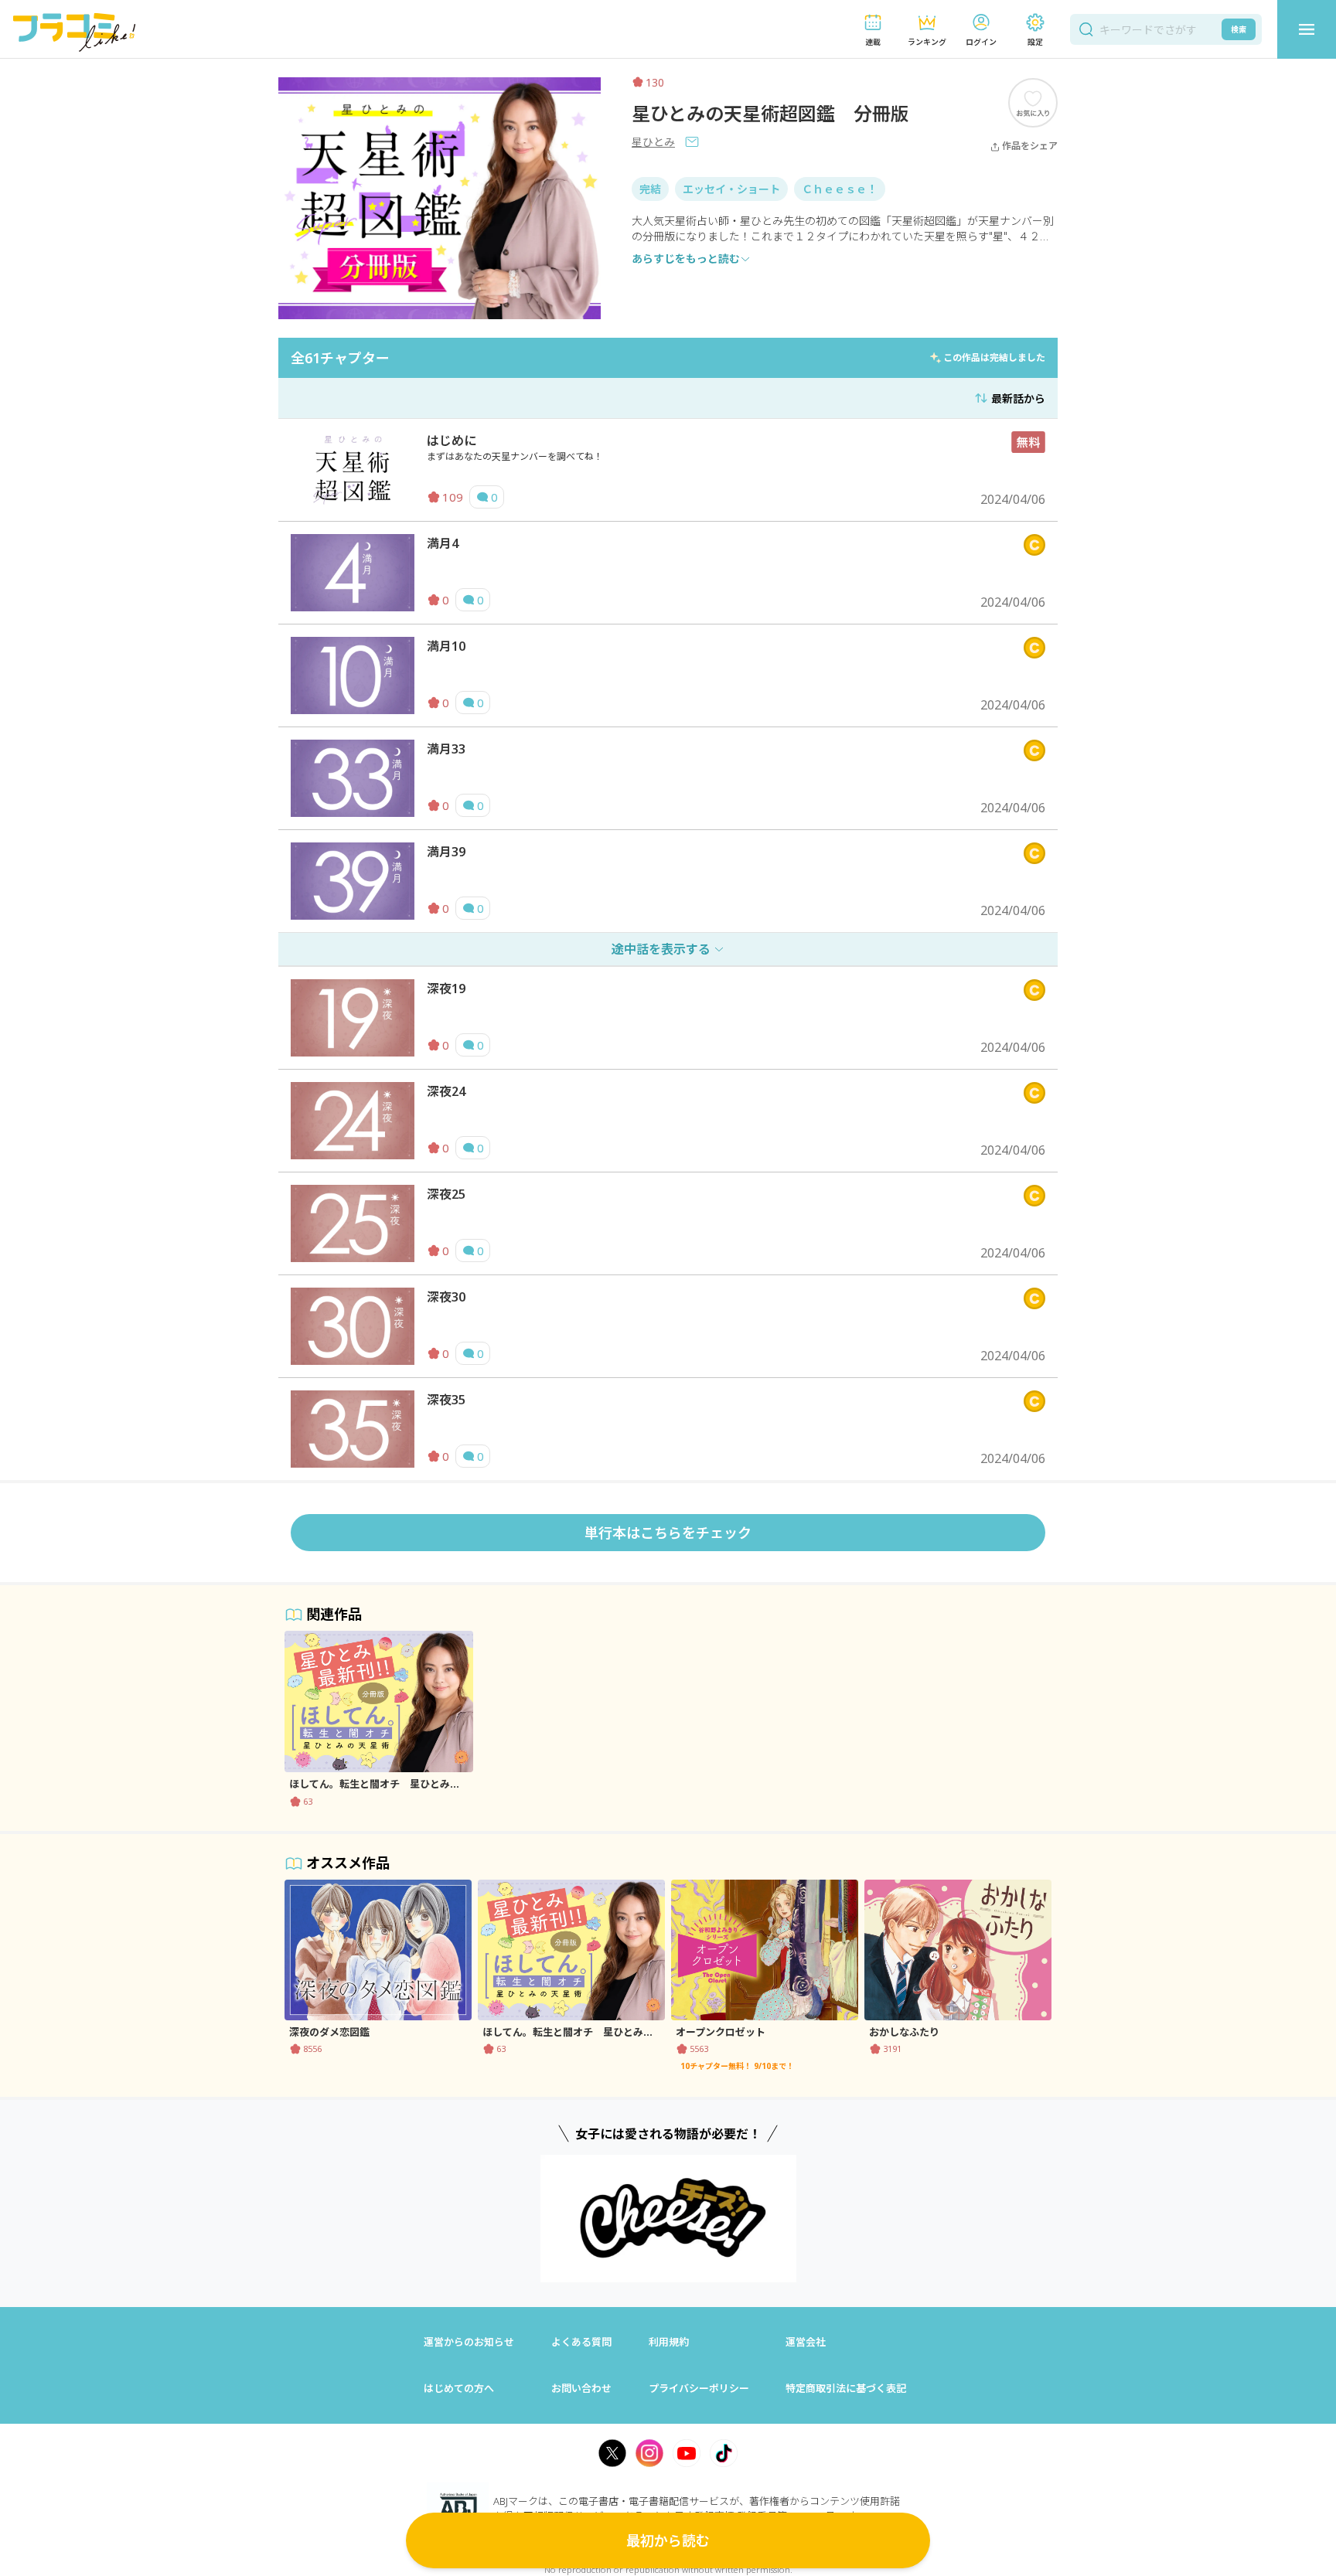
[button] (873, 30)
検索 (1239, 29)
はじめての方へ (459, 2388)
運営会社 (806, 2342)
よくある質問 (581, 2342)
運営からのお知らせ (469, 2342)
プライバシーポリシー (699, 2388)
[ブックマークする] (1033, 102)
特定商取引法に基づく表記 (846, 2388)
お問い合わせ (581, 2388)
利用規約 (669, 2342)
